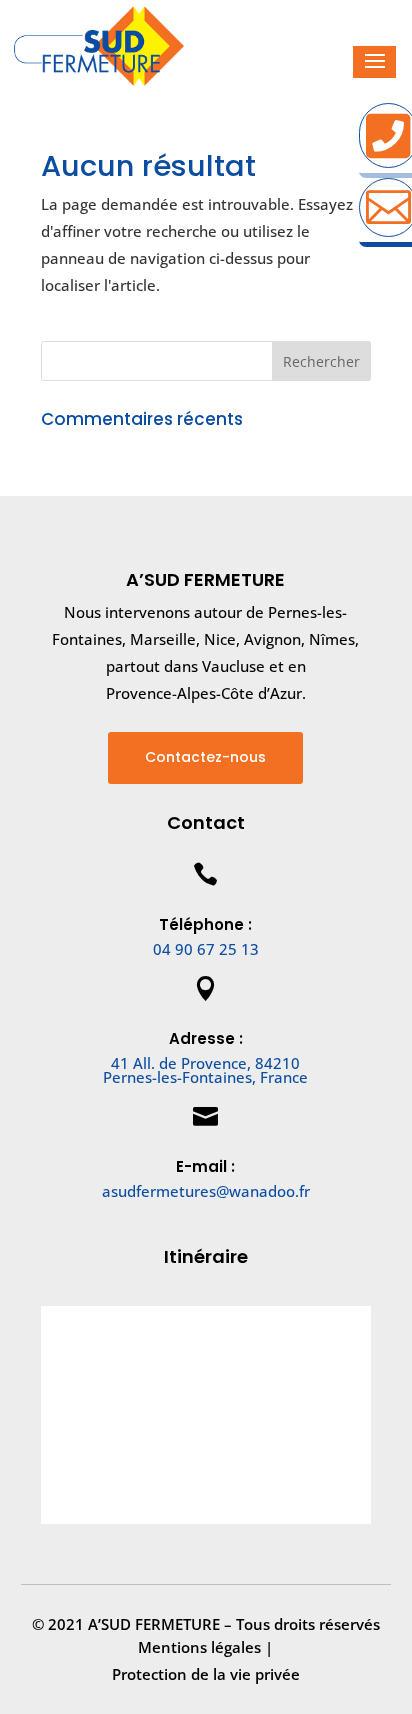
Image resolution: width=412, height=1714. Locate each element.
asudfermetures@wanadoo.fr (206, 1191)
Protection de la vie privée (206, 1674)
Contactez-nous (205, 757)
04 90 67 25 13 (206, 949)
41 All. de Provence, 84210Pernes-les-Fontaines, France (205, 1070)
